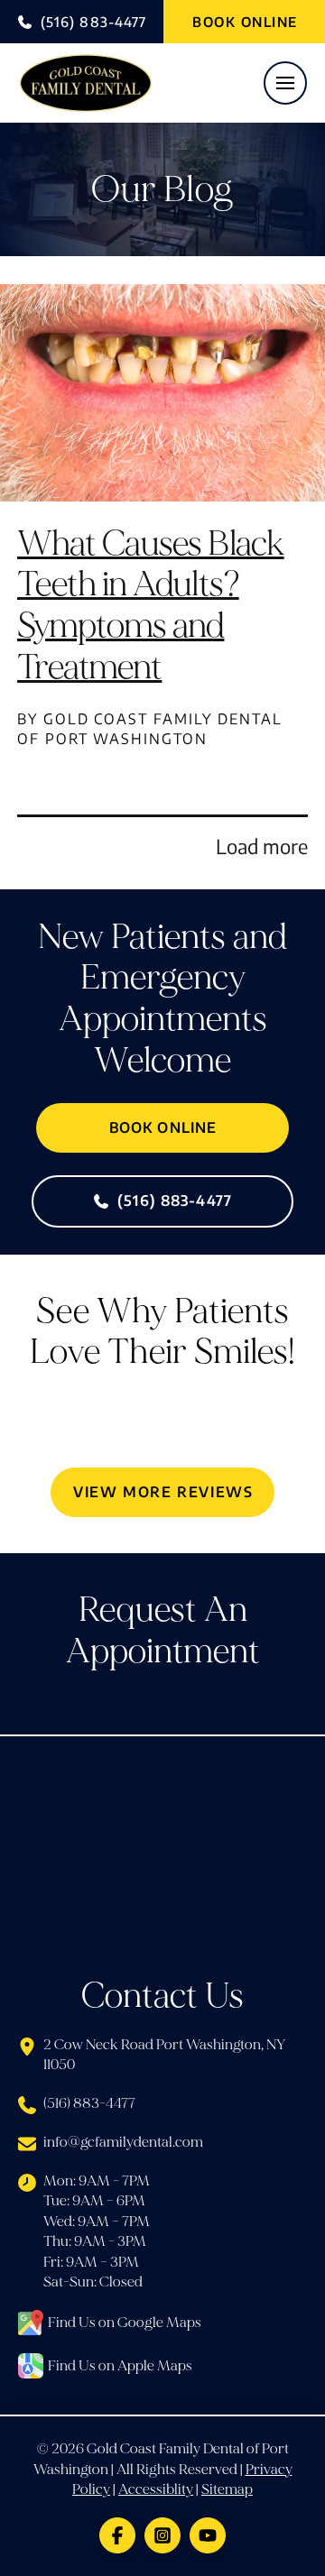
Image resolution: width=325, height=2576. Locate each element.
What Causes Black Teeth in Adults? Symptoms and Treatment (151, 605)
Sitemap (227, 2489)
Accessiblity (156, 2489)
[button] (285, 83)
